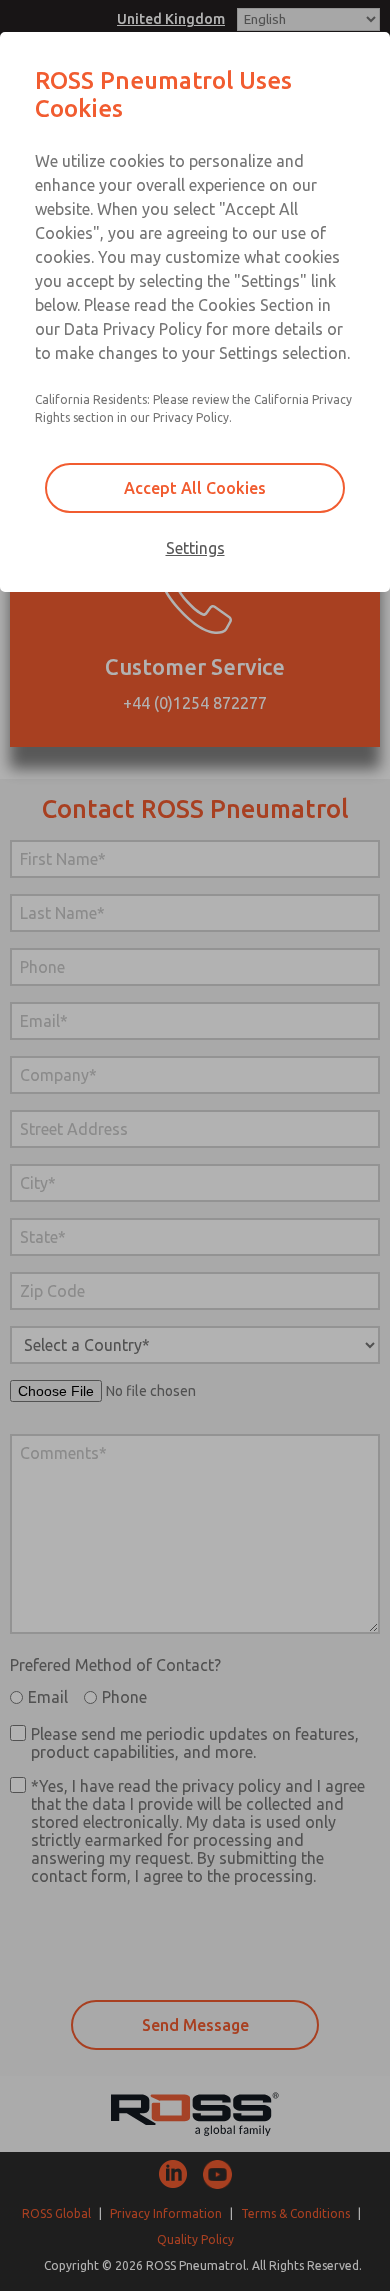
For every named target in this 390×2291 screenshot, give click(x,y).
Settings (195, 548)
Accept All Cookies (195, 488)
